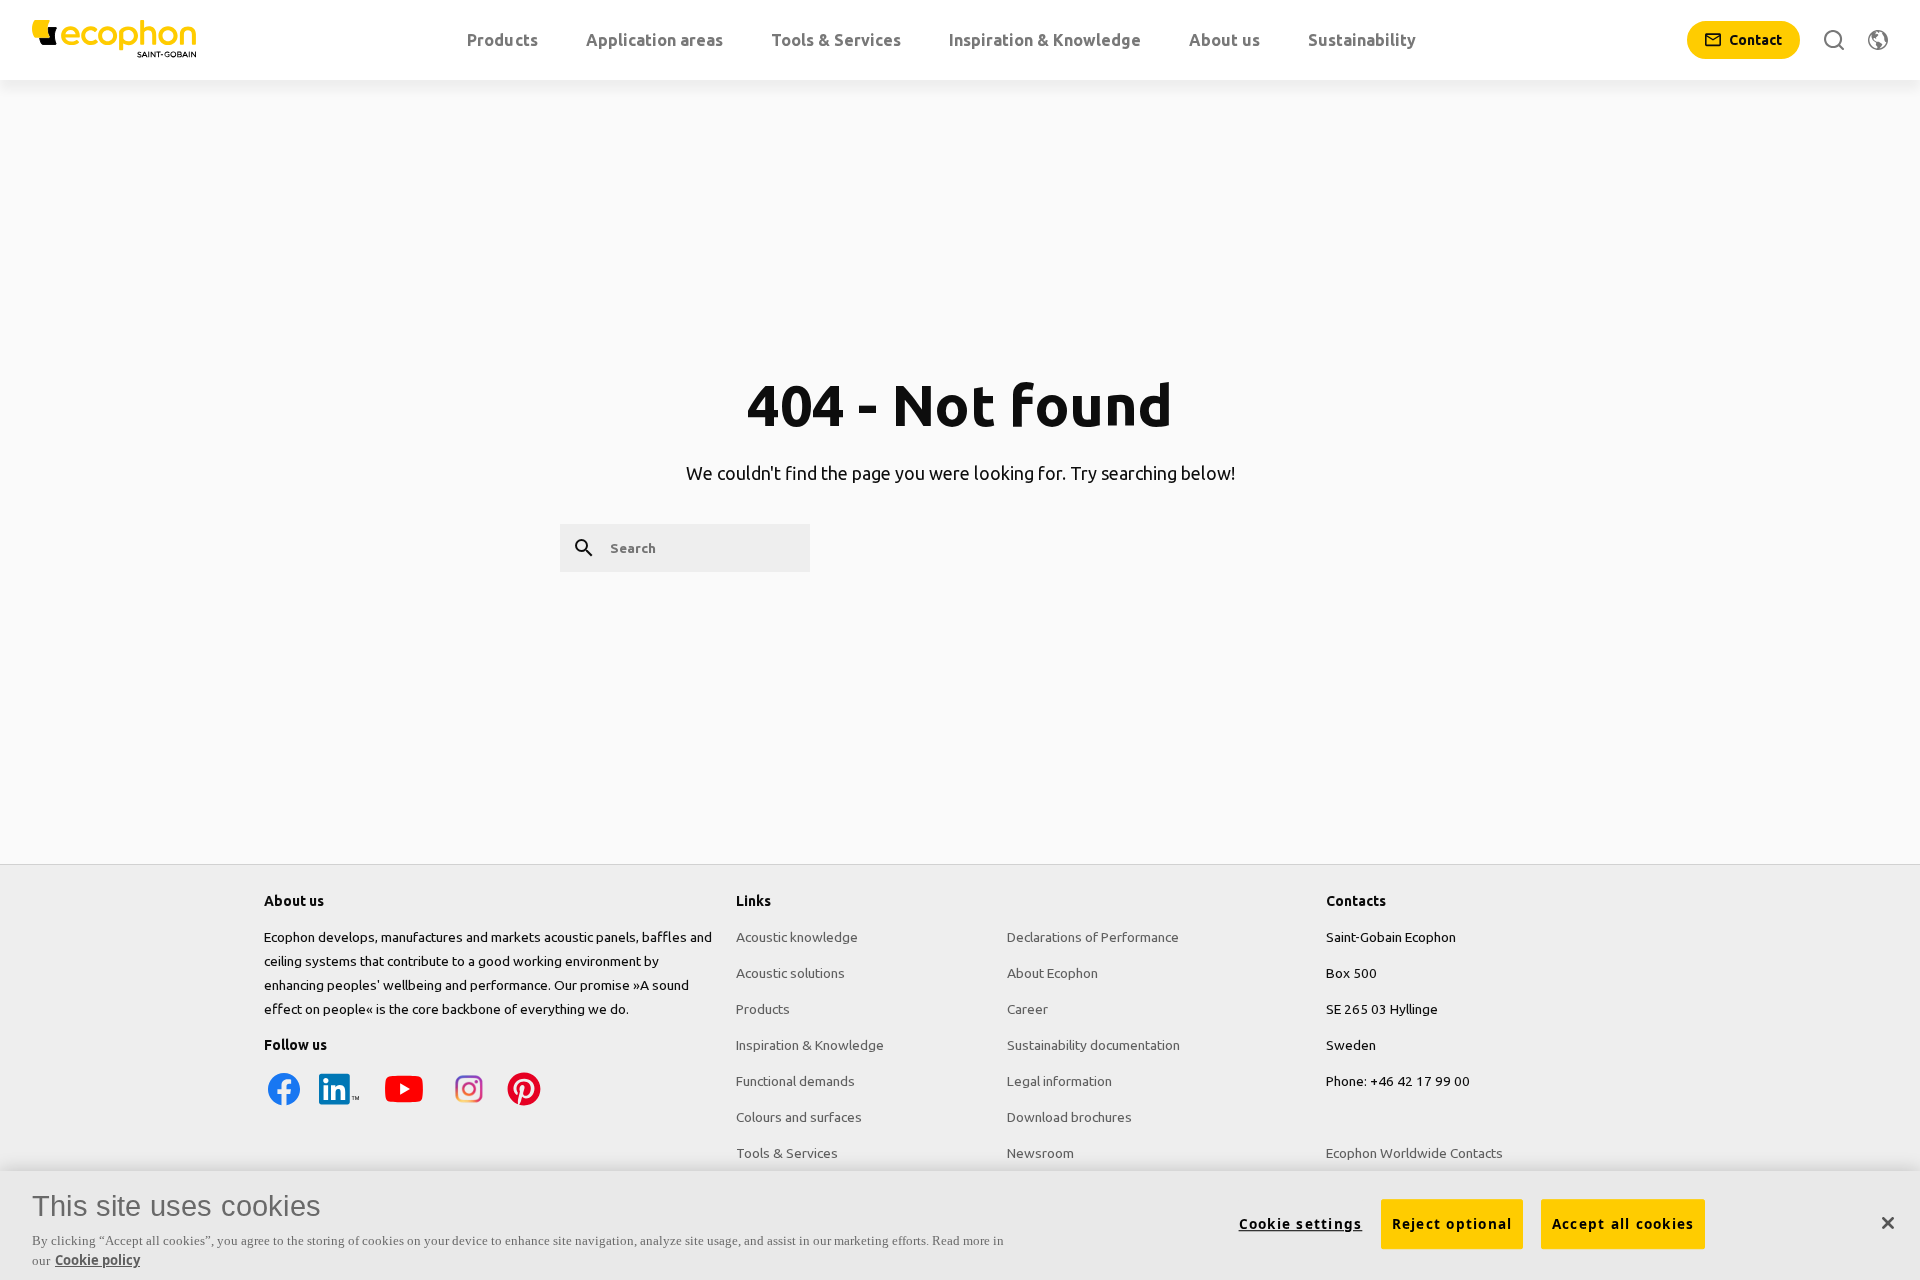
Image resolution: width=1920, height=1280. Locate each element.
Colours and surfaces (799, 1117)
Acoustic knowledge (797, 937)
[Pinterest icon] (524, 1104)
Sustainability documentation (1093, 1045)
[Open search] (1834, 40)
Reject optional (1452, 1224)
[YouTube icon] (404, 1104)
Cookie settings (1301, 1224)
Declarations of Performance (1093, 937)
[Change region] (1878, 40)
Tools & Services (787, 1153)
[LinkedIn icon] (339, 1104)
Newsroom (1040, 1153)
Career (1027, 1009)
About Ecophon (1052, 973)
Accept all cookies (1623, 1224)
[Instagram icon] (469, 1104)
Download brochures (1069, 1117)
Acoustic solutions (790, 973)
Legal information (1059, 1081)
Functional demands (795, 1081)
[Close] (1888, 1223)
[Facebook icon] (284, 1104)
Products (763, 1009)
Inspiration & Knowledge (810, 1045)
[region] (960, 1225)
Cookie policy (97, 1259)
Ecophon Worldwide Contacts (1414, 1153)
